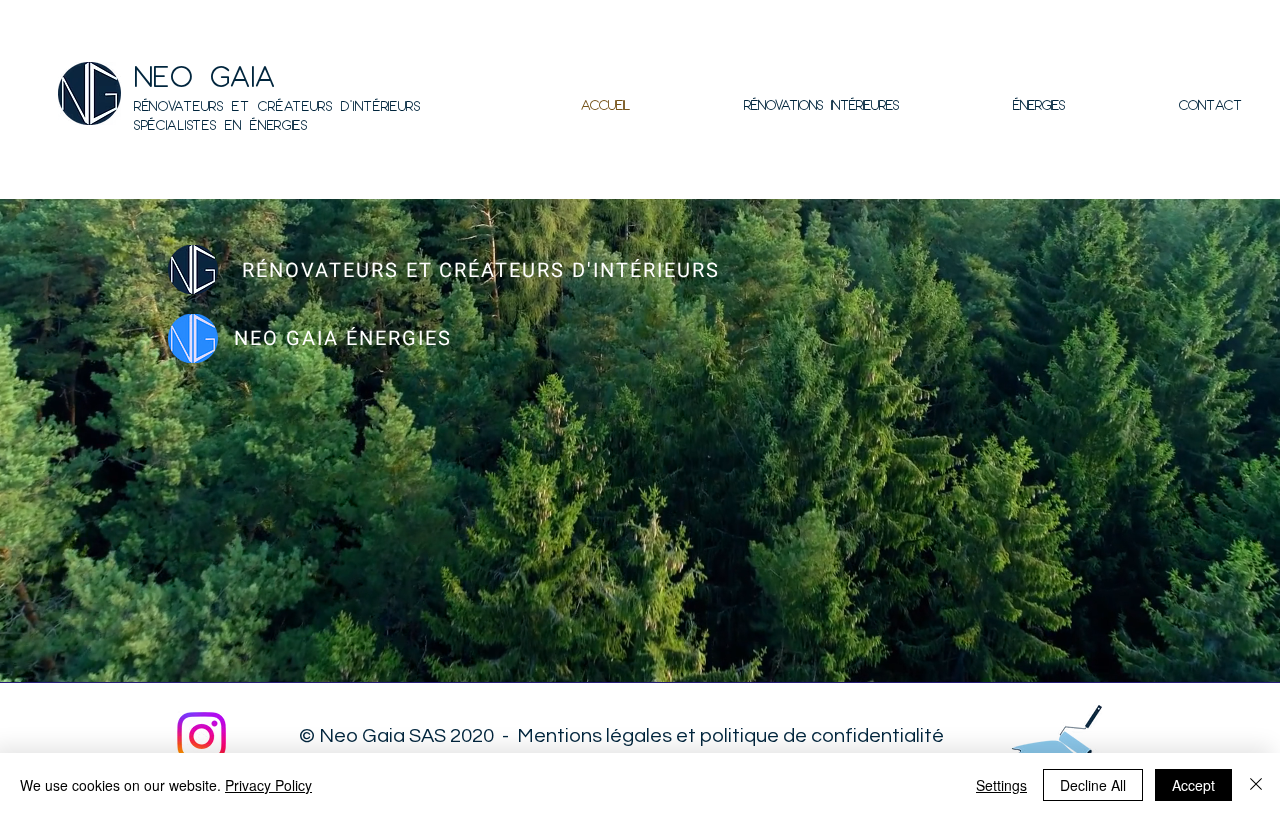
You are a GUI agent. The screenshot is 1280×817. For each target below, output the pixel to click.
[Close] (1256, 785)
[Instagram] (201, 736)
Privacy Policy (268, 785)
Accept (1193, 785)
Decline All (1093, 785)
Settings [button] (1001, 785)
